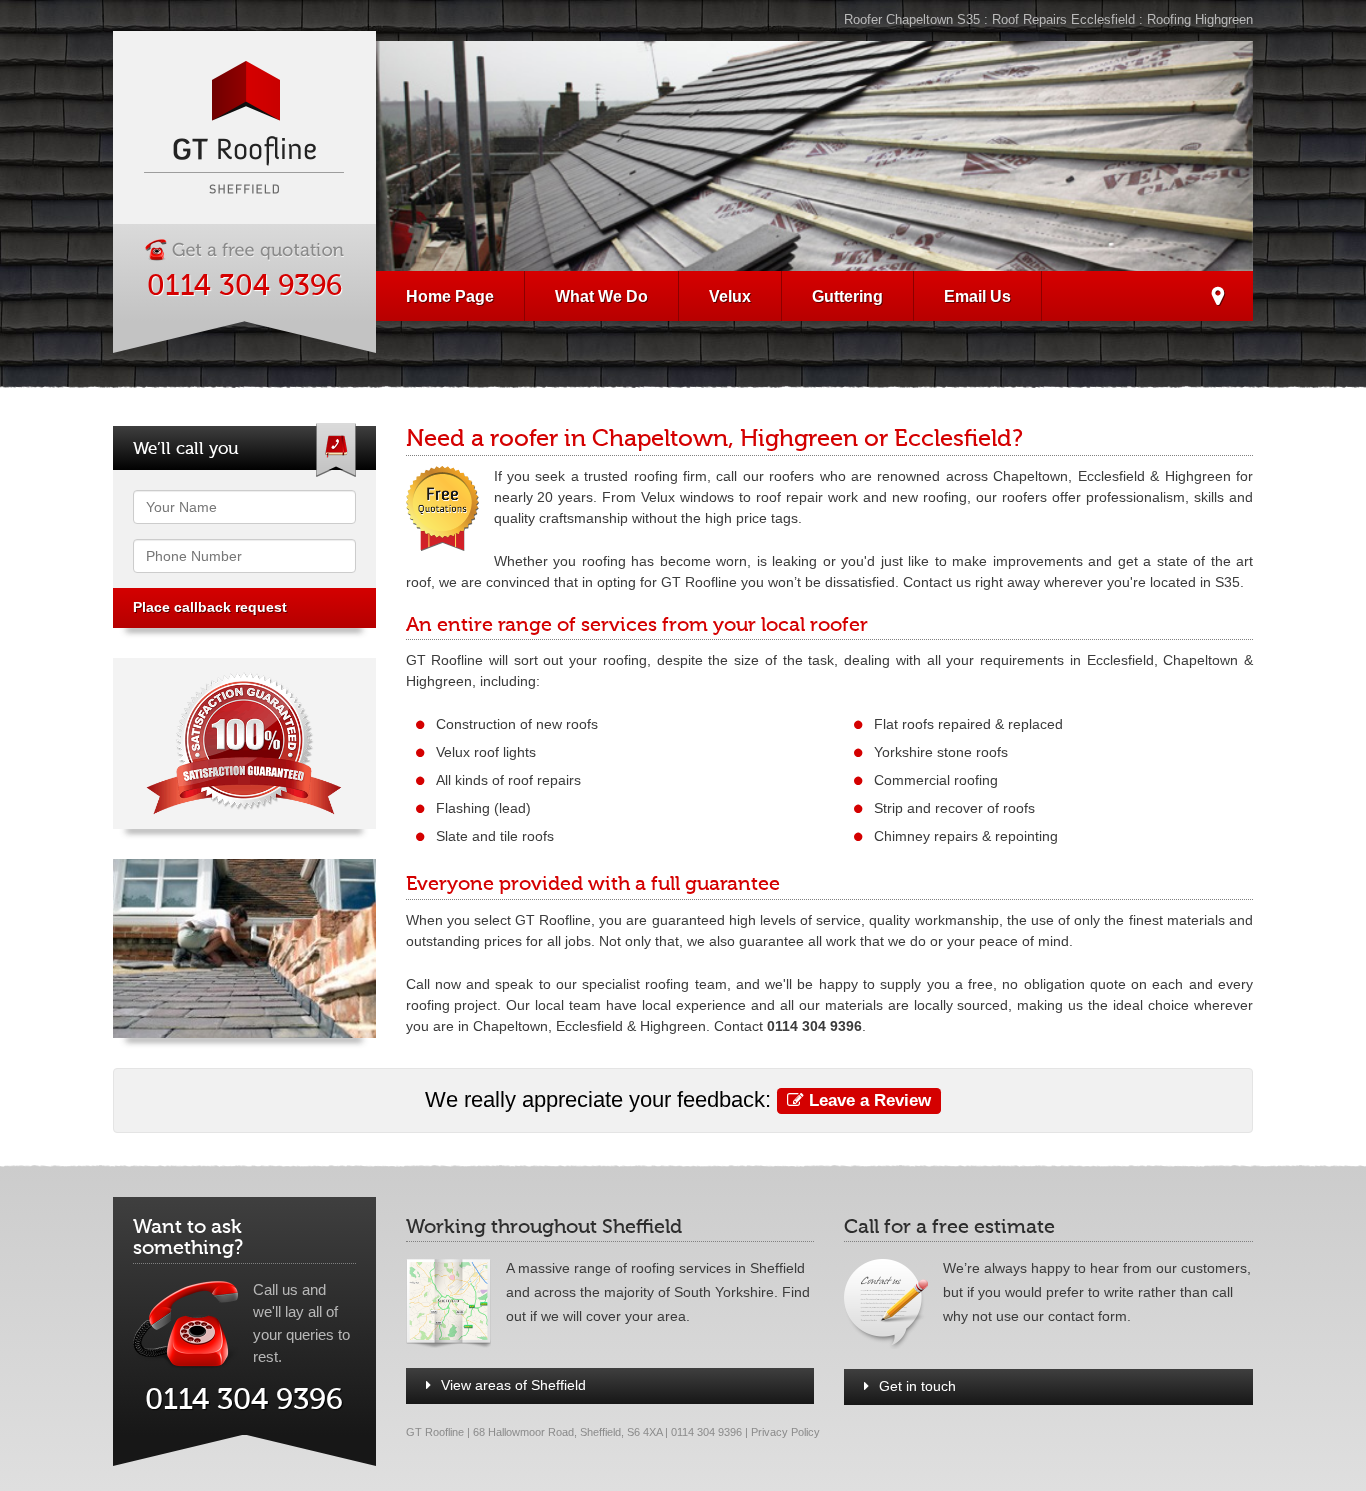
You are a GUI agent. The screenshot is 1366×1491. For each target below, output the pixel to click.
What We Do (601, 296)
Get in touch (917, 1386)
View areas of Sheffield (513, 1385)
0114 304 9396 (244, 286)
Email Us (977, 296)
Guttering (847, 296)
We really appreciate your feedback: (678, 1099)
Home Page (450, 296)
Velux (730, 296)
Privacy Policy (785, 1432)
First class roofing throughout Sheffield (1217, 299)
